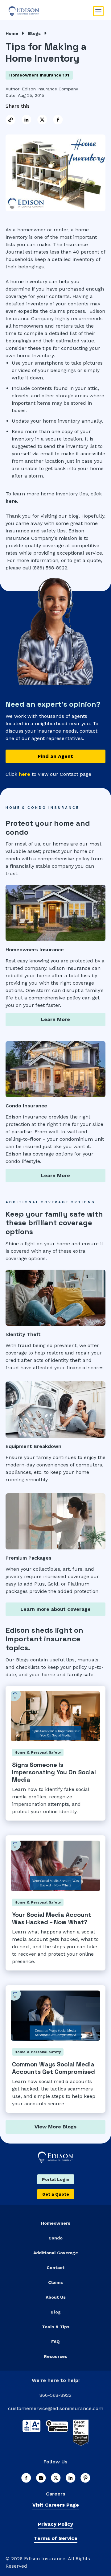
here (11, 501)
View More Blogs (55, 2127)
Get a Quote (56, 2194)
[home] (50, 11)
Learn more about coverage (55, 1609)
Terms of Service (56, 2538)
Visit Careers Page (56, 2505)
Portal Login (56, 2179)
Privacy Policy (55, 2524)
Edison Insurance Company (50, 89)
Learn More (55, 1019)
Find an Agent (55, 756)
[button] (98, 11)
